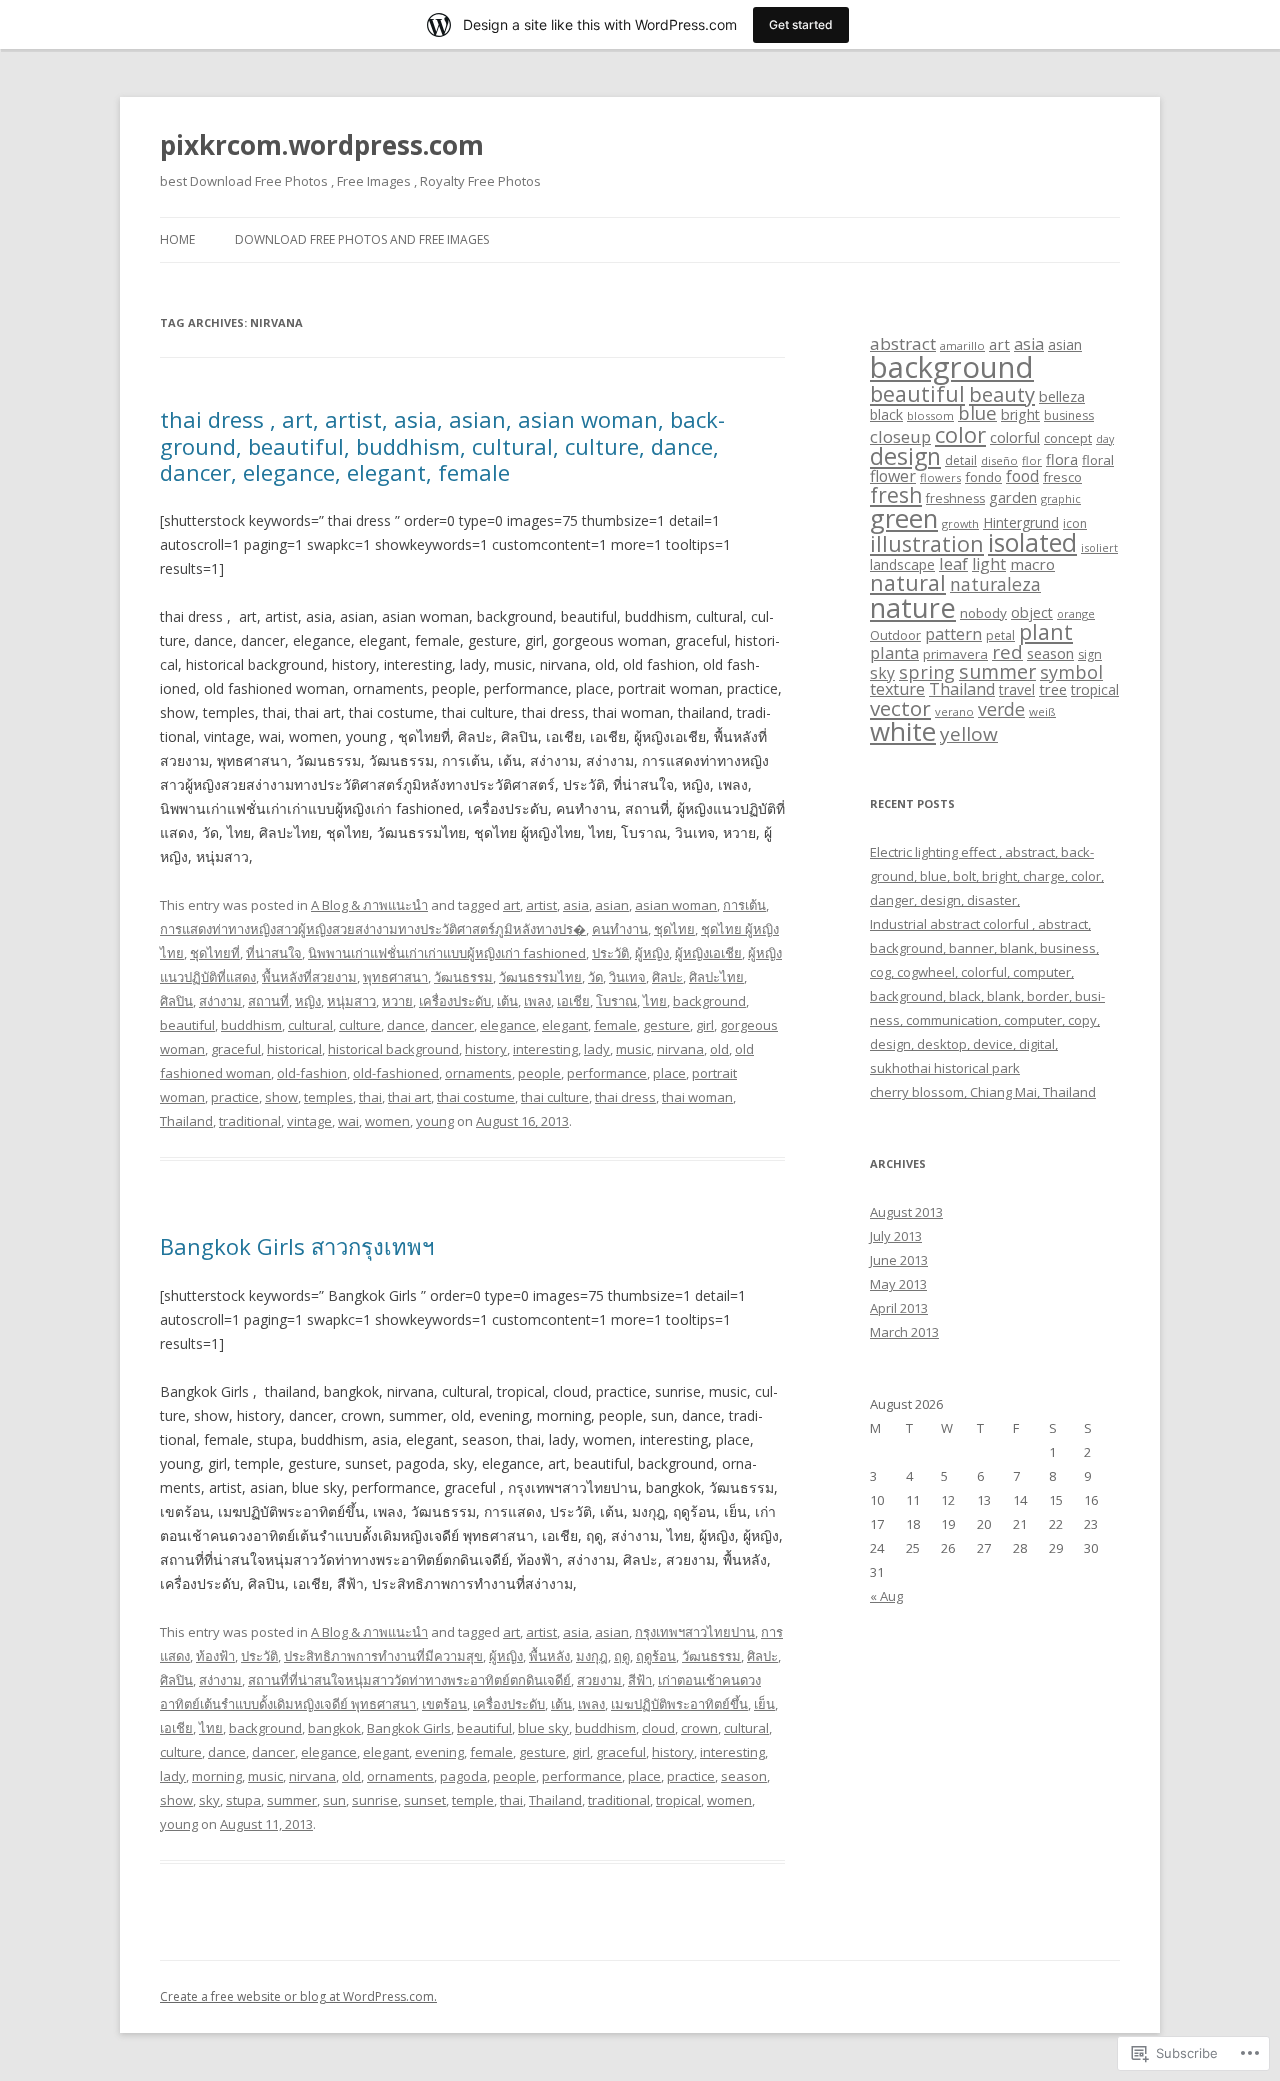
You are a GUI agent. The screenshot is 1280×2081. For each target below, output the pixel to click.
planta (894, 652)
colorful (1015, 437)
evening (439, 1752)
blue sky (543, 1728)
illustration (927, 543)
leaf (953, 563)
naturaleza (995, 584)
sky (209, 1800)
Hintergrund (1021, 522)
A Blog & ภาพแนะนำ (369, 905)
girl (705, 1025)
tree (1053, 689)
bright (1020, 414)
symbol (1071, 672)
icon (1075, 523)
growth (960, 523)
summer (292, 1800)
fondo (983, 477)
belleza (1062, 396)
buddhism (251, 1025)
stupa (243, 1800)
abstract (903, 343)
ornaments (478, 1073)
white (903, 731)
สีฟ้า (640, 1680)
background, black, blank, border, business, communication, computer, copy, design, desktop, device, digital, (987, 1020)
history (486, 1049)
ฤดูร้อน (656, 1656)
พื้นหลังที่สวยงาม (309, 977)
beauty (1002, 394)
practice (235, 1097)
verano (954, 711)
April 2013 (899, 1308)
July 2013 (896, 1236)
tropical (678, 1800)
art (511, 905)
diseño (999, 460)
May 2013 (898, 1284)
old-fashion (312, 1073)
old (719, 1049)
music (633, 1049)
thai (370, 1097)
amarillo (962, 345)
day (1105, 439)
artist (541, 905)
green (904, 518)
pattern (953, 634)
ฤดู (622, 1656)
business (1069, 415)
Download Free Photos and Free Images (362, 239)
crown (699, 1728)
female (615, 1025)
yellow (969, 734)
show (281, 1097)
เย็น (764, 1704)
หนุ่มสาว (351, 1001)
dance (406, 1025)
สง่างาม (220, 1001)
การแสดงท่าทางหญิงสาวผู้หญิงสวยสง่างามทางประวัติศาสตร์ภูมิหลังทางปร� (373, 929)
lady (597, 1049)
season (744, 1776)
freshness (955, 498)
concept (1068, 438)
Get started (801, 24)
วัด (595, 977)
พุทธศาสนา (395, 977)
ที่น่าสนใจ (274, 953)
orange (1076, 613)
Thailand (186, 1121)
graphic (1061, 498)
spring (927, 672)
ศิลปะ (667, 977)
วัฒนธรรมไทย (540, 977)
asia (576, 905)
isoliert (1099, 547)
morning (217, 1776)
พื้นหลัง (549, 1656)
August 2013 (906, 1212)
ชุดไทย (674, 929)
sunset (425, 1800)
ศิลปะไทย (716, 977)
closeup (900, 436)
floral (1098, 460)
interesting (545, 1049)
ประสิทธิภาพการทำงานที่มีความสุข (383, 1656)
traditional (250, 1121)
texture (897, 689)
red (1007, 651)
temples (328, 1097)
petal (1000, 635)
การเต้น (744, 905)
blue (977, 412)
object (1032, 612)
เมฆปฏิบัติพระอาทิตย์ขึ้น (679, 1704)
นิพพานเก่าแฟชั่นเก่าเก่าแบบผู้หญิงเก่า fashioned (447, 953)
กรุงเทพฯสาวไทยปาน (695, 1632)
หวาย (397, 1001)
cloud (658, 1728)
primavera (955, 654)
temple (473, 1800)
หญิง (308, 1001)
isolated (1032, 542)
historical (294, 1049)
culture (360, 1025)
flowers (940, 477)
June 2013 (899, 1260)
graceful (236, 1049)
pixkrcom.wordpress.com (322, 145)
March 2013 (904, 1332)
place (669, 1073)
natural (908, 582)
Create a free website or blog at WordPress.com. (298, 1996)
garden (1013, 497)
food (1022, 476)
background (709, 1001)
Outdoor (895, 635)
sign (1090, 654)
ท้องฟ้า (215, 1656)
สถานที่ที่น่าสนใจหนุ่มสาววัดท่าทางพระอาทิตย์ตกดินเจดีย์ (409, 1680)
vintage (309, 1121)
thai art (409, 1097)
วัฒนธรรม (463, 977)
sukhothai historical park (945, 1068)
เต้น (507, 1001)
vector (900, 708)
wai (348, 1121)
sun (334, 1800)
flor (1032, 460)
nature (913, 607)
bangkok (334, 1728)
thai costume (476, 1097)
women (387, 1121)
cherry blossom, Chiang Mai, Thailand (983, 1092)
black (886, 414)
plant (1046, 631)
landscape (902, 564)
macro (1032, 564)
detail (961, 460)
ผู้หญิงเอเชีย (708, 953)
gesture (666, 1025)
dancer (452, 1025)
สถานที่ (268, 1001)
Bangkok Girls (409, 1728)
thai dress (625, 1097)
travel (1017, 689)
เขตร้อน (444, 1704)
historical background (393, 1049)
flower (893, 476)
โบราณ (616, 1001)
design (905, 456)
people (539, 1073)
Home (177, 239)
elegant (565, 1025)
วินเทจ (627, 977)
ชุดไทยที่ (215, 953)
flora (1062, 459)
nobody (983, 613)
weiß (1042, 711)
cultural (310, 1025)
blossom (930, 415)
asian (612, 905)
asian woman (676, 905)
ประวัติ (610, 953)
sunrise (375, 1800)
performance (607, 1073)
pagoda (463, 1776)
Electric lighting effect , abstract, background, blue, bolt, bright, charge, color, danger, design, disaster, (987, 876)
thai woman (697, 1097)
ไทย (655, 1001)
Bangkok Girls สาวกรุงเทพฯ (297, 1246)
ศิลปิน (176, 1001)
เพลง (537, 1001)
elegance (508, 1025)
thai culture (555, 1097)
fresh (896, 495)
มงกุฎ (592, 1656)
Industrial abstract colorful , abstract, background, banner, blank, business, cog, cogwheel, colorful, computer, (984, 948)
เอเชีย (573, 1001)
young (435, 1121)
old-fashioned (396, 1073)
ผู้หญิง (652, 953)
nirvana (680, 1049)
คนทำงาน (620, 929)
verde (1001, 709)
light (989, 564)
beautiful (187, 1025)
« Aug (886, 1596)
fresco (1062, 477)
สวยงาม (599, 1680)
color (960, 434)
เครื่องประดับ (455, 1001)
